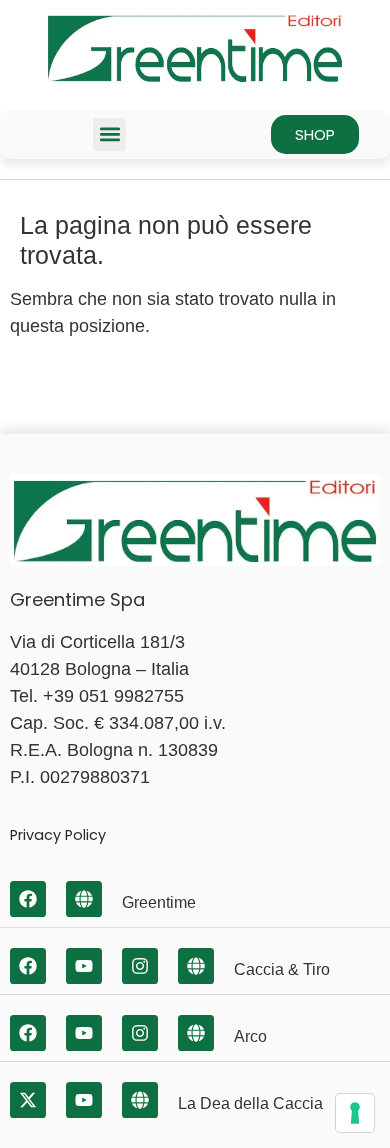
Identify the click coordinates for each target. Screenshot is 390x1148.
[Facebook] (28, 899)
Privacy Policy (58, 835)
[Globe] (84, 899)
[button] (109, 134)
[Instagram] (140, 966)
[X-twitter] (28, 1100)
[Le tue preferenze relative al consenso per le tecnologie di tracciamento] (355, 1113)
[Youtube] (84, 966)
